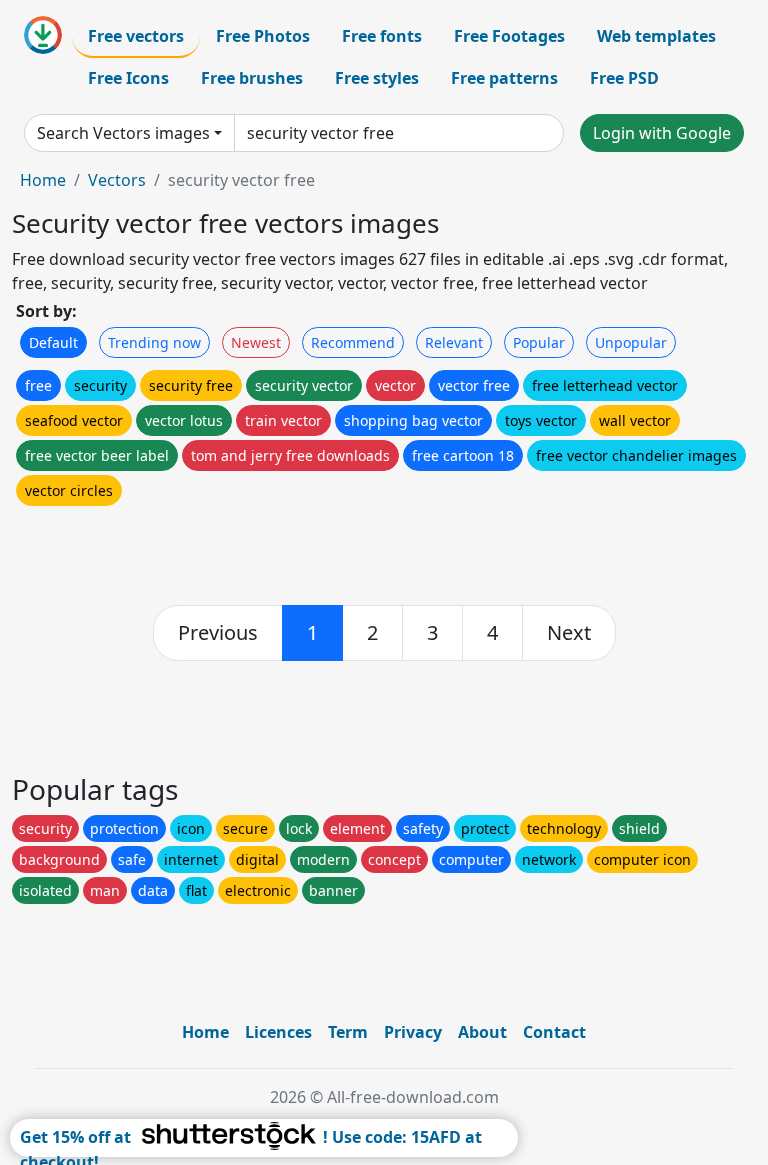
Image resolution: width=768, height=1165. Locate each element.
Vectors (117, 180)
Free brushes (252, 78)
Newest (256, 342)
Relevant (454, 342)
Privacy (413, 1032)
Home (43, 180)
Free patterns (504, 78)
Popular (539, 342)
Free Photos (263, 36)
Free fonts (382, 36)
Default (53, 342)
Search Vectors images (123, 133)
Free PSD (624, 78)
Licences (278, 1032)
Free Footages (509, 36)
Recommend (353, 342)
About (482, 1032)
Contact (554, 1032)
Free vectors (136, 36)
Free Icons (128, 78)
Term (348, 1032)
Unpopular (631, 342)
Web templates (656, 36)
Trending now (154, 342)
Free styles (377, 78)
